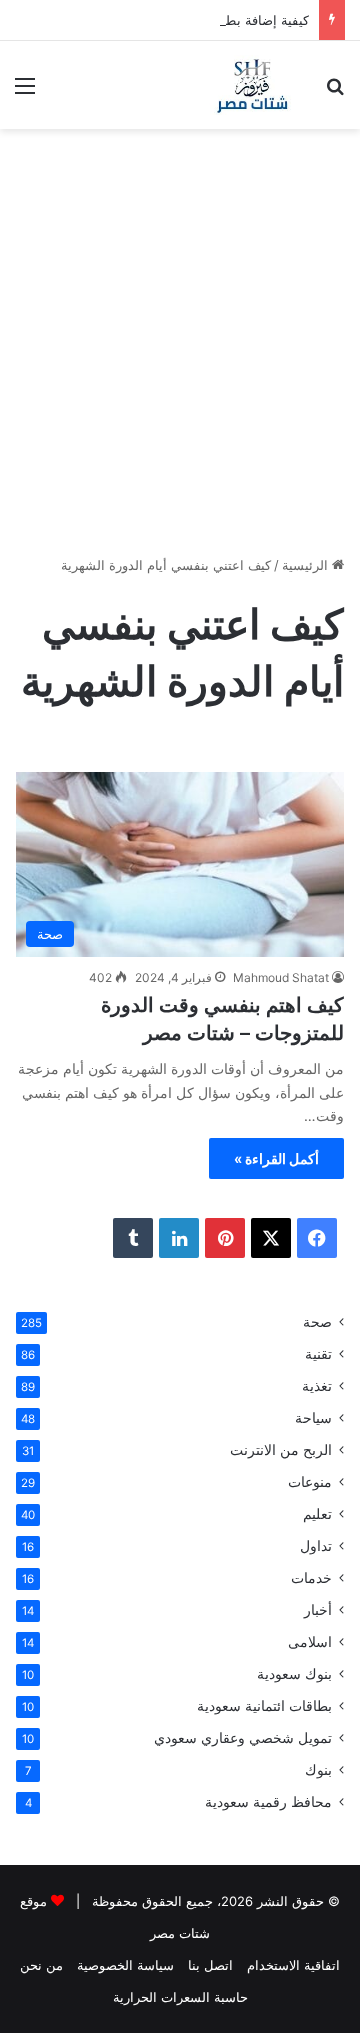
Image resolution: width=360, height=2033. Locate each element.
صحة (317, 1322)
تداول (316, 1546)
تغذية (317, 1386)
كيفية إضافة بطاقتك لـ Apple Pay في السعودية (178, 20)
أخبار (318, 1610)
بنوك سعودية (294, 1674)
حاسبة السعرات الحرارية (180, 1997)
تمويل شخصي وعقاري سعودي (243, 1738)
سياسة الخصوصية (125, 1965)
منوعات (310, 1482)
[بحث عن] (335, 92)
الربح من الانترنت (281, 1450)
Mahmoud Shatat (281, 977)
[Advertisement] (180, 339)
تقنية (318, 1354)
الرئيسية (307, 565)
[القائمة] (25, 92)
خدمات (311, 1578)
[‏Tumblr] (133, 1238)
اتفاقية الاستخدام (293, 1965)
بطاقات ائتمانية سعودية (264, 1706)
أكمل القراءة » (276, 1158)
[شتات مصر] (252, 85)
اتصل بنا (210, 1965)
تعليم (317, 1514)
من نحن (41, 1965)
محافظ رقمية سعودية (268, 1802)
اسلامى (310, 1642)
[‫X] (271, 1238)
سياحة (313, 1418)
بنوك (318, 1770)
